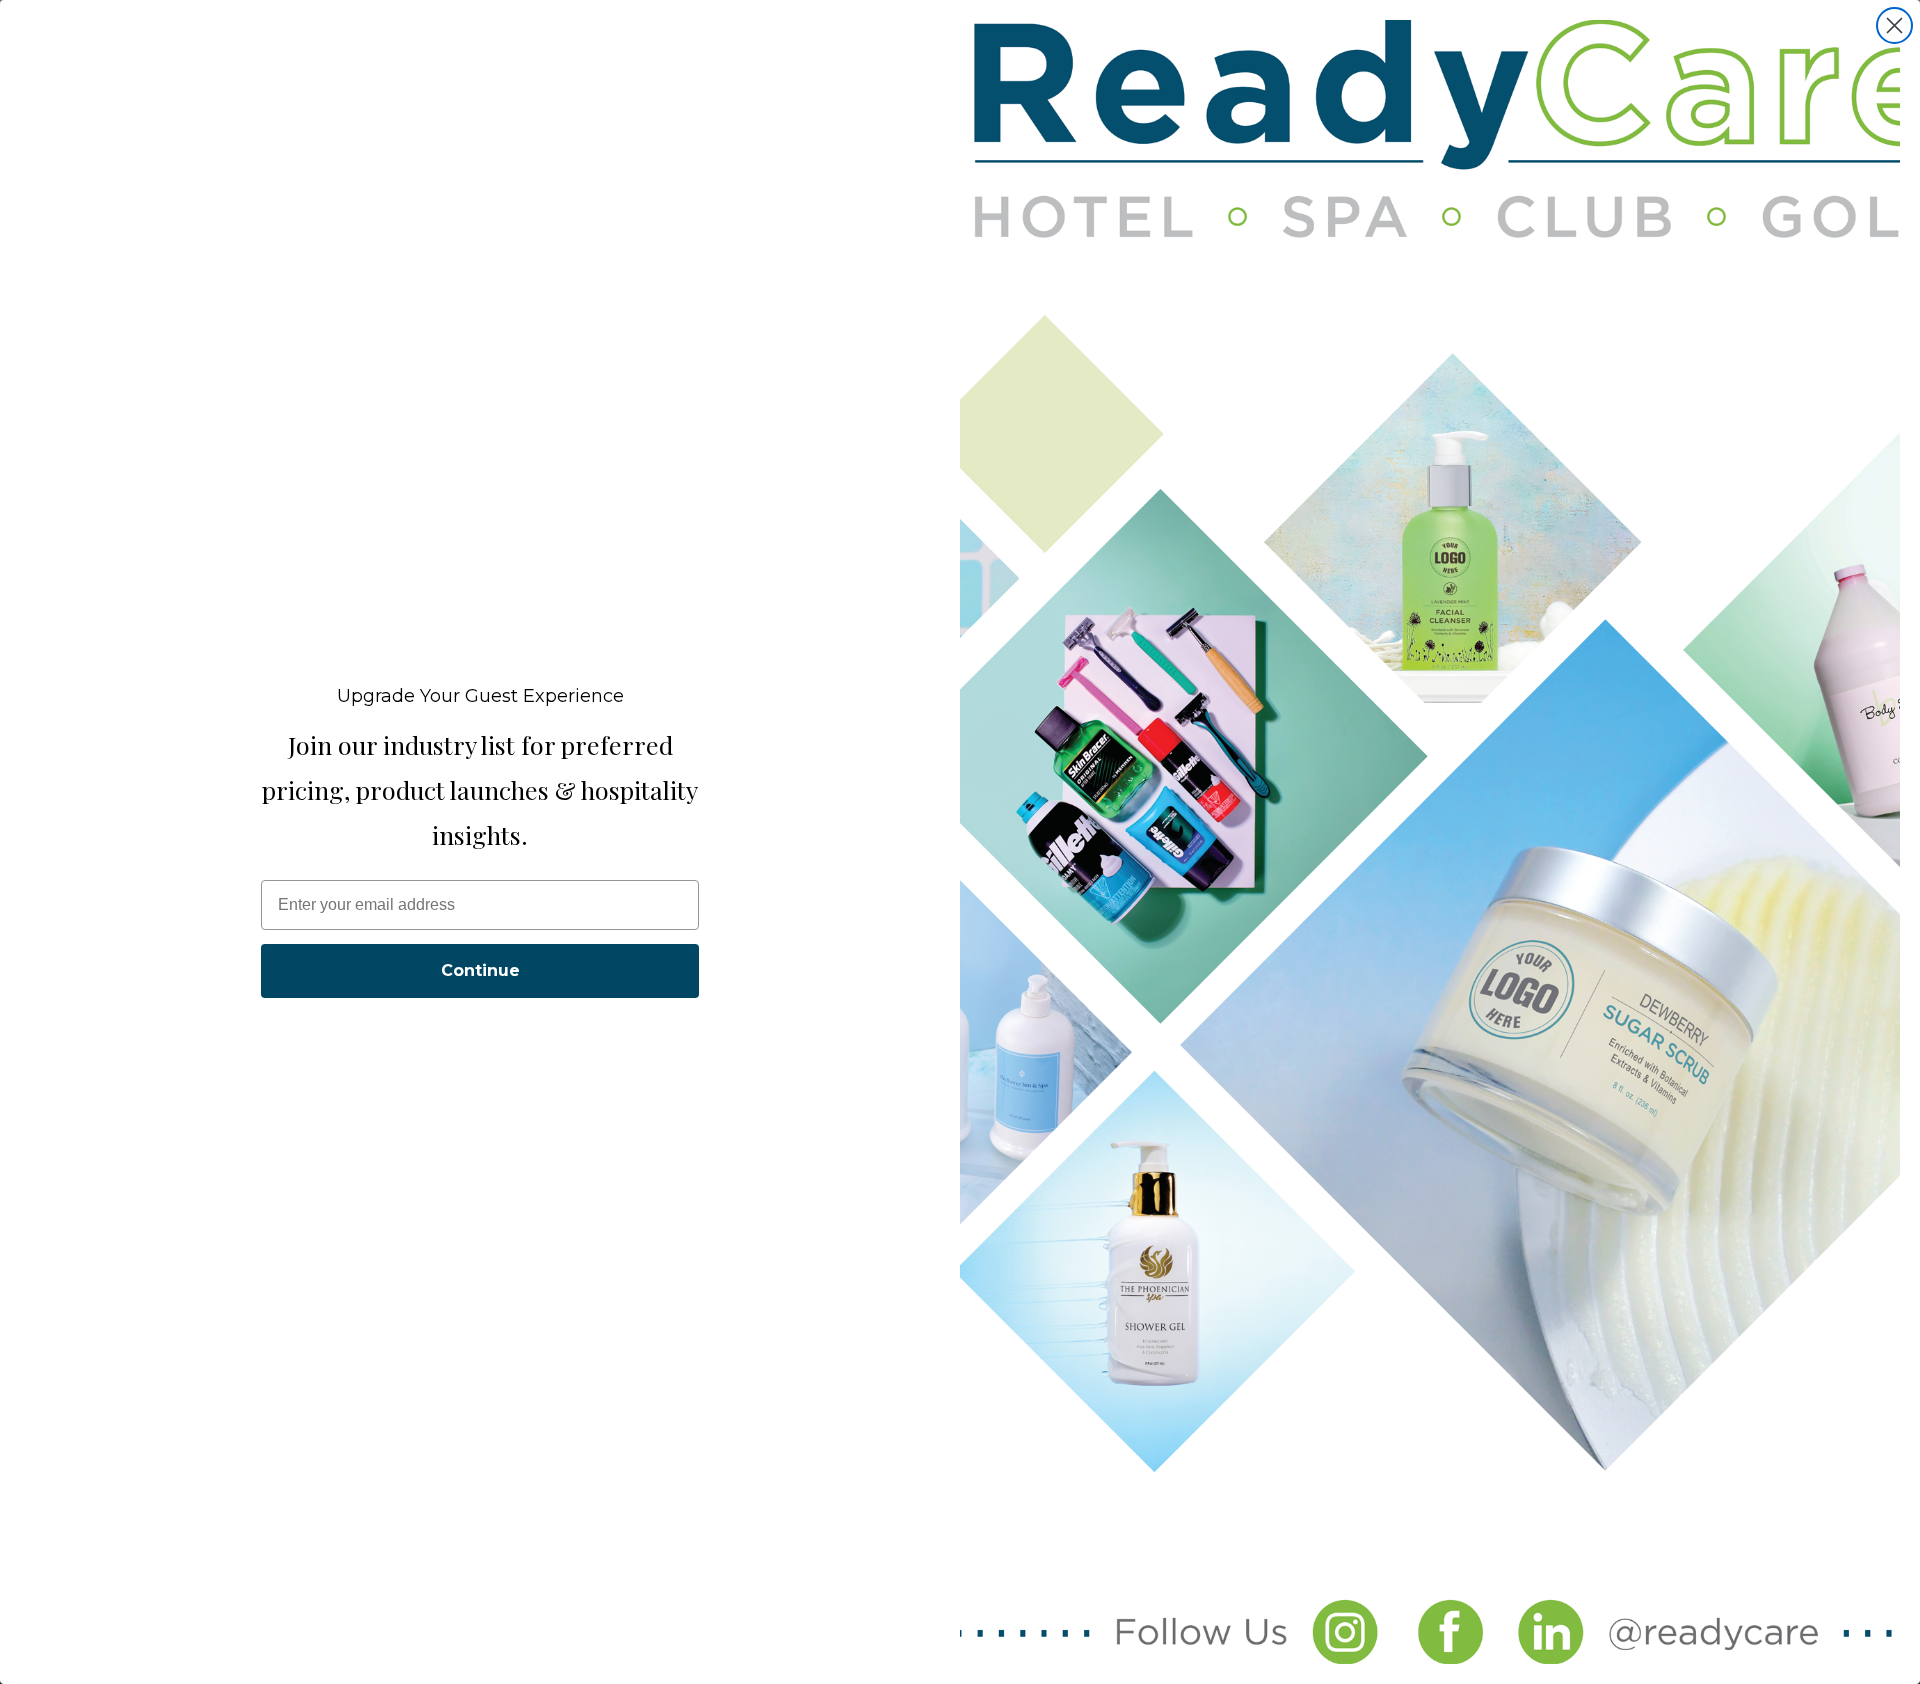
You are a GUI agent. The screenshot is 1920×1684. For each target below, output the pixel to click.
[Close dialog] (1894, 25)
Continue (480, 970)
